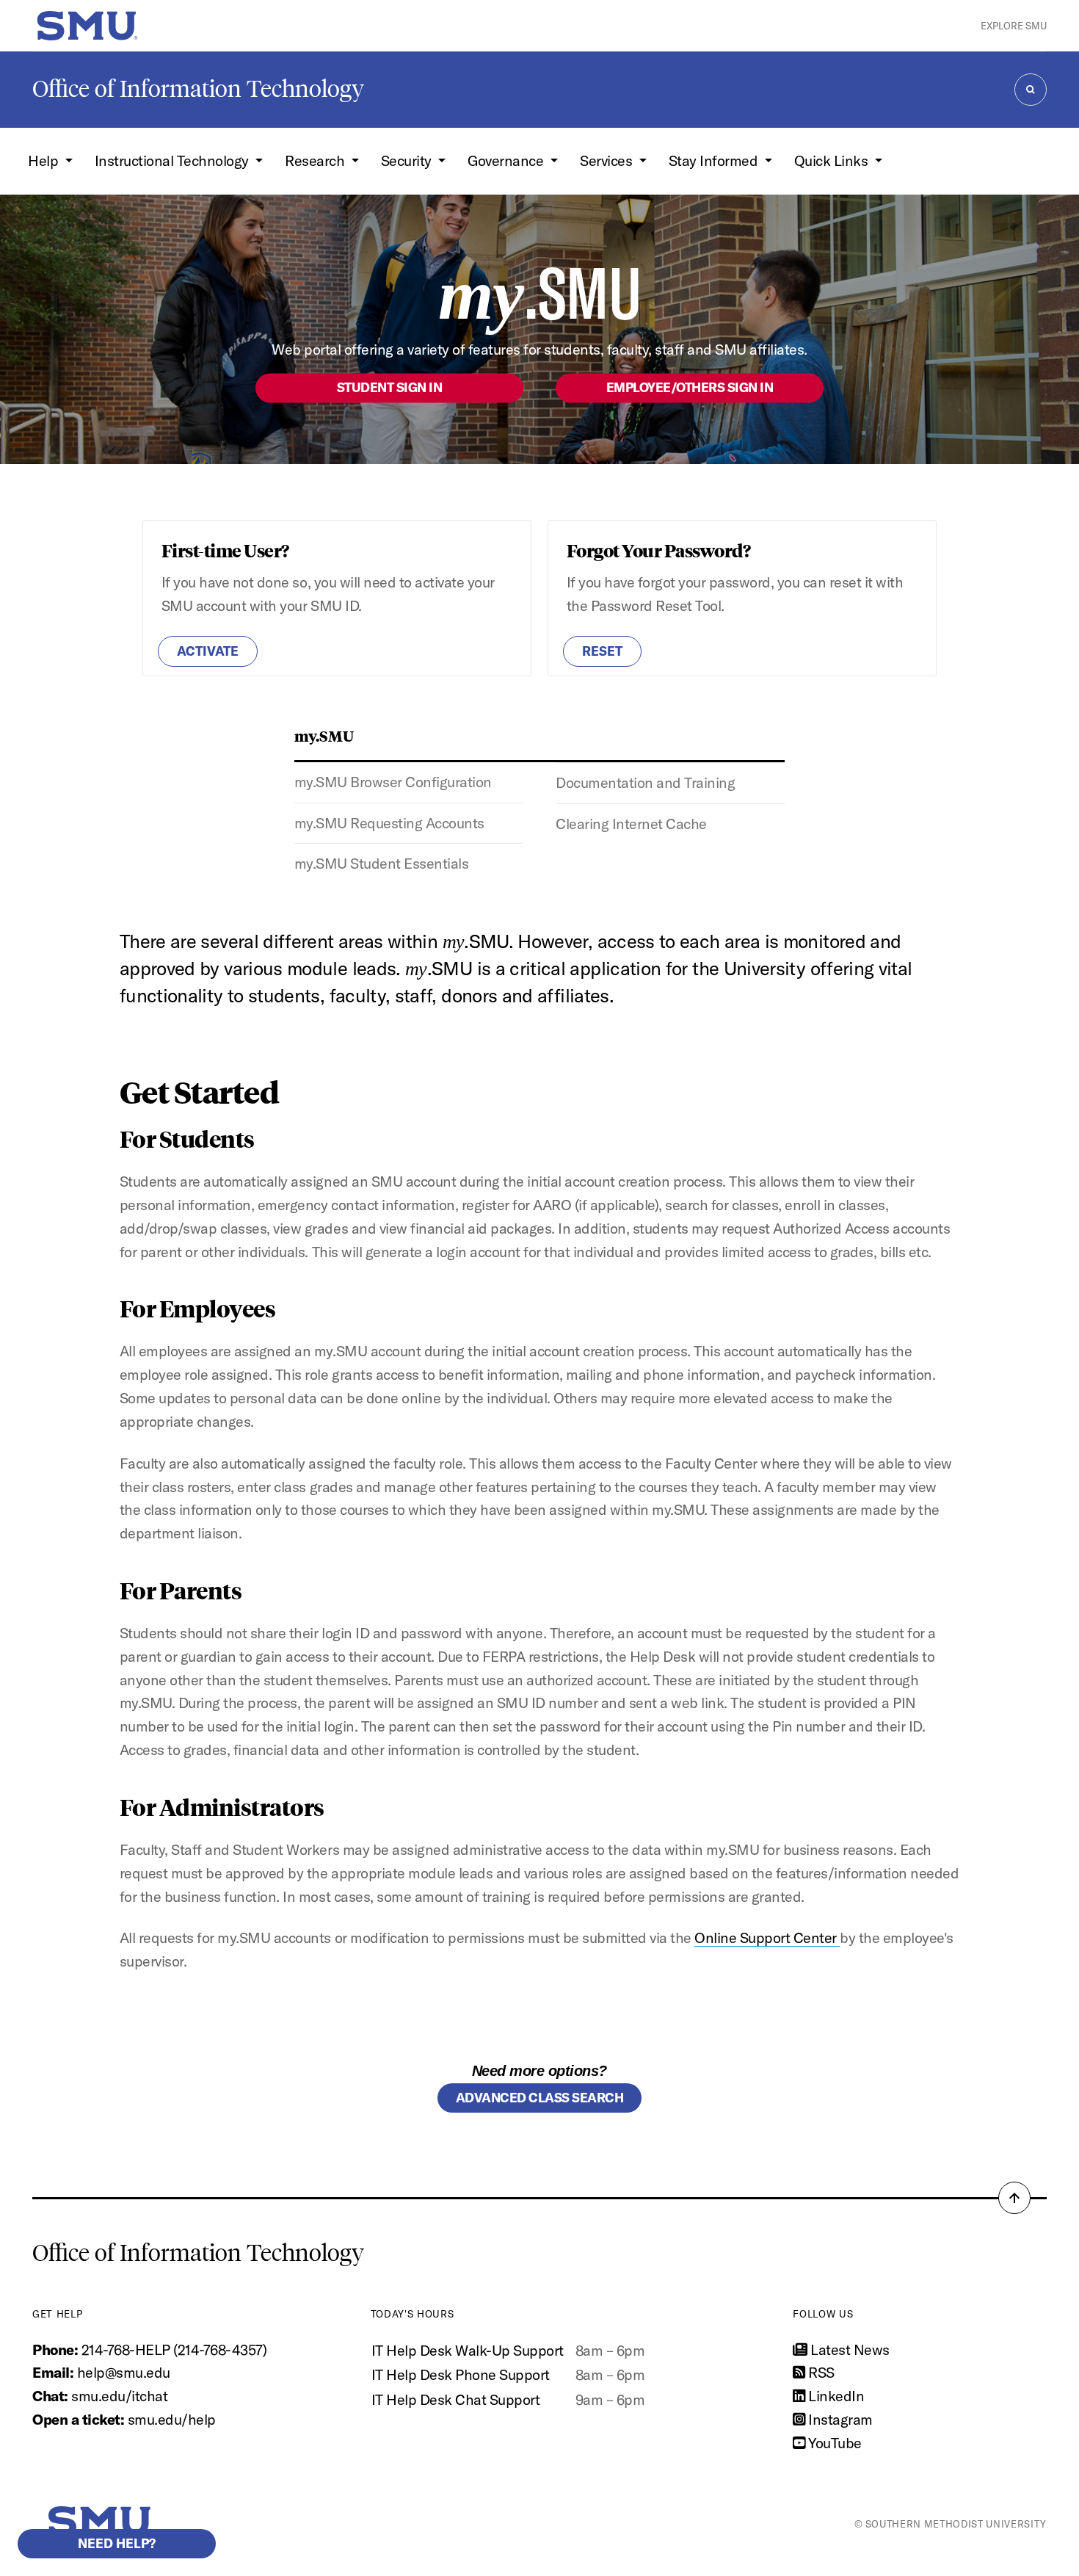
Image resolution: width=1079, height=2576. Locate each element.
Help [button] (45, 160)
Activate (208, 651)
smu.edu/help (172, 2419)
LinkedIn (835, 2396)
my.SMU (324, 735)
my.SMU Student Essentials (382, 863)
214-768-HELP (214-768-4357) (174, 2349)
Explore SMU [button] (1014, 26)
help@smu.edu (124, 2372)
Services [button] (608, 160)
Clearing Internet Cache (631, 824)
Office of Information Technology (198, 89)
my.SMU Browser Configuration (393, 782)
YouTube (833, 2443)
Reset (602, 651)
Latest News (849, 2349)
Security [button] (408, 160)
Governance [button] (507, 160)
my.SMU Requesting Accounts (389, 823)
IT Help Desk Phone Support (461, 2374)
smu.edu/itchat (119, 2396)
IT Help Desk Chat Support (456, 2399)
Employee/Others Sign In (690, 387)
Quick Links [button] (833, 160)
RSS (820, 2372)
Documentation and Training (645, 782)
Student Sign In (390, 387)
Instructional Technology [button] (174, 160)
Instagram (839, 2419)
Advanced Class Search (540, 2098)
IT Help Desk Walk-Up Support (468, 2350)
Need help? (117, 2543)
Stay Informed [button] (715, 160)
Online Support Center (767, 1938)
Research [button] (316, 160)
